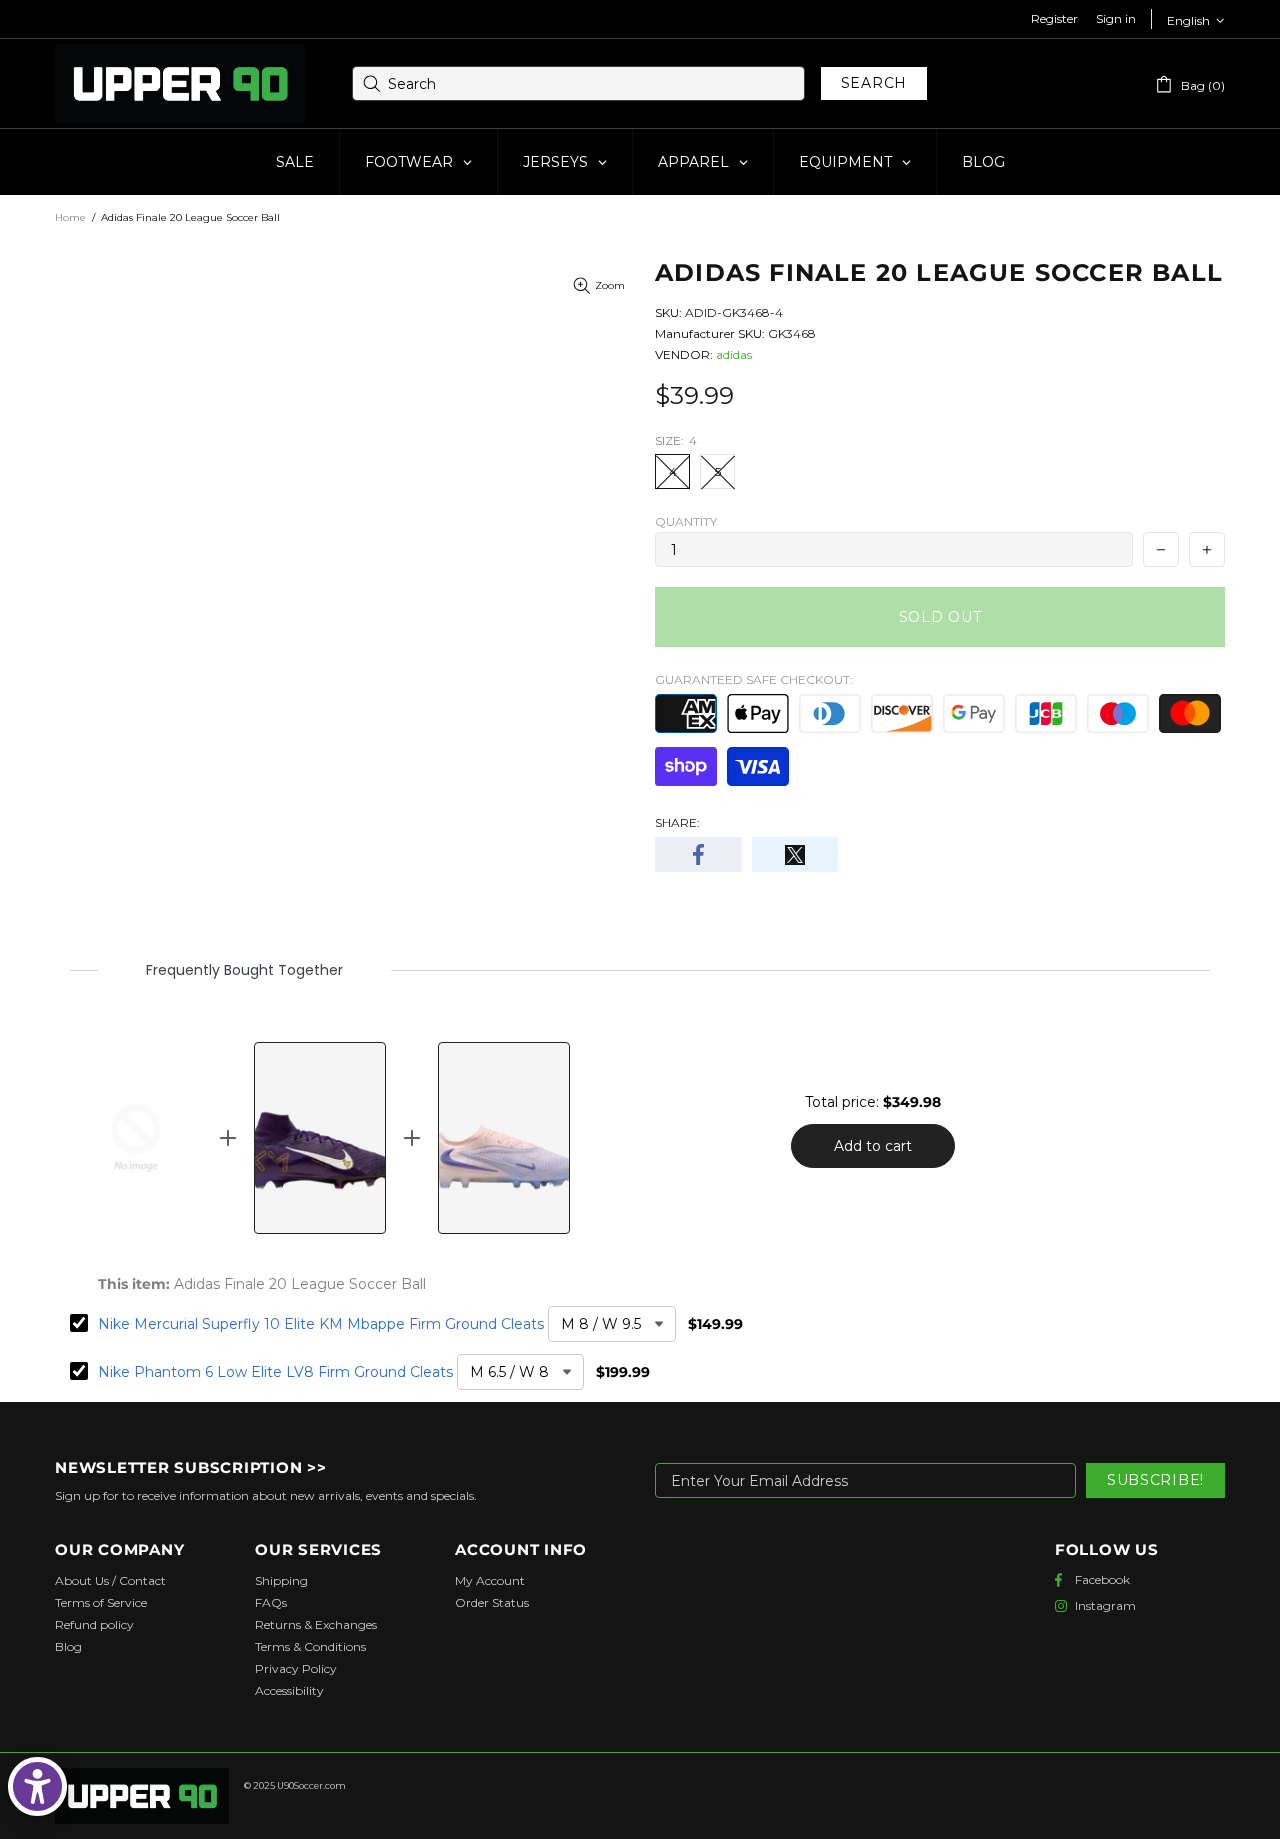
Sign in (1116, 18)
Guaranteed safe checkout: (754, 679)
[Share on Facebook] (698, 854)
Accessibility (289, 1690)
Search (874, 83)
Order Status (492, 1602)
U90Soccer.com (311, 1785)
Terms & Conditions (310, 1646)
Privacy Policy (296, 1668)
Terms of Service (101, 1602)
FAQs (271, 1602)
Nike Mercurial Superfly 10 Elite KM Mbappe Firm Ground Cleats (321, 1324)
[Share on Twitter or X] (795, 854)
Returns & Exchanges (316, 1624)
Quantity (686, 521)
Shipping (281, 1580)
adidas (734, 354)
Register (1054, 18)
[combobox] (578, 83)
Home (70, 217)
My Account (490, 1580)
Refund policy (94, 1624)
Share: (677, 822)
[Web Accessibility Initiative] (37, 1786)
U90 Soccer (180, 84)
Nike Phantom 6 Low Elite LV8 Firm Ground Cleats (275, 1372)
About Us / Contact (110, 1580)
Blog (68, 1646)
